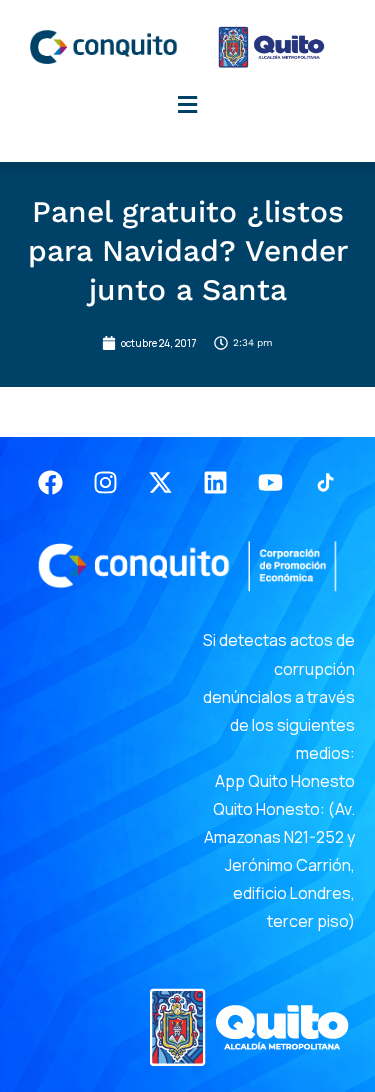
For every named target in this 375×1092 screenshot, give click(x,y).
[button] (188, 104)
